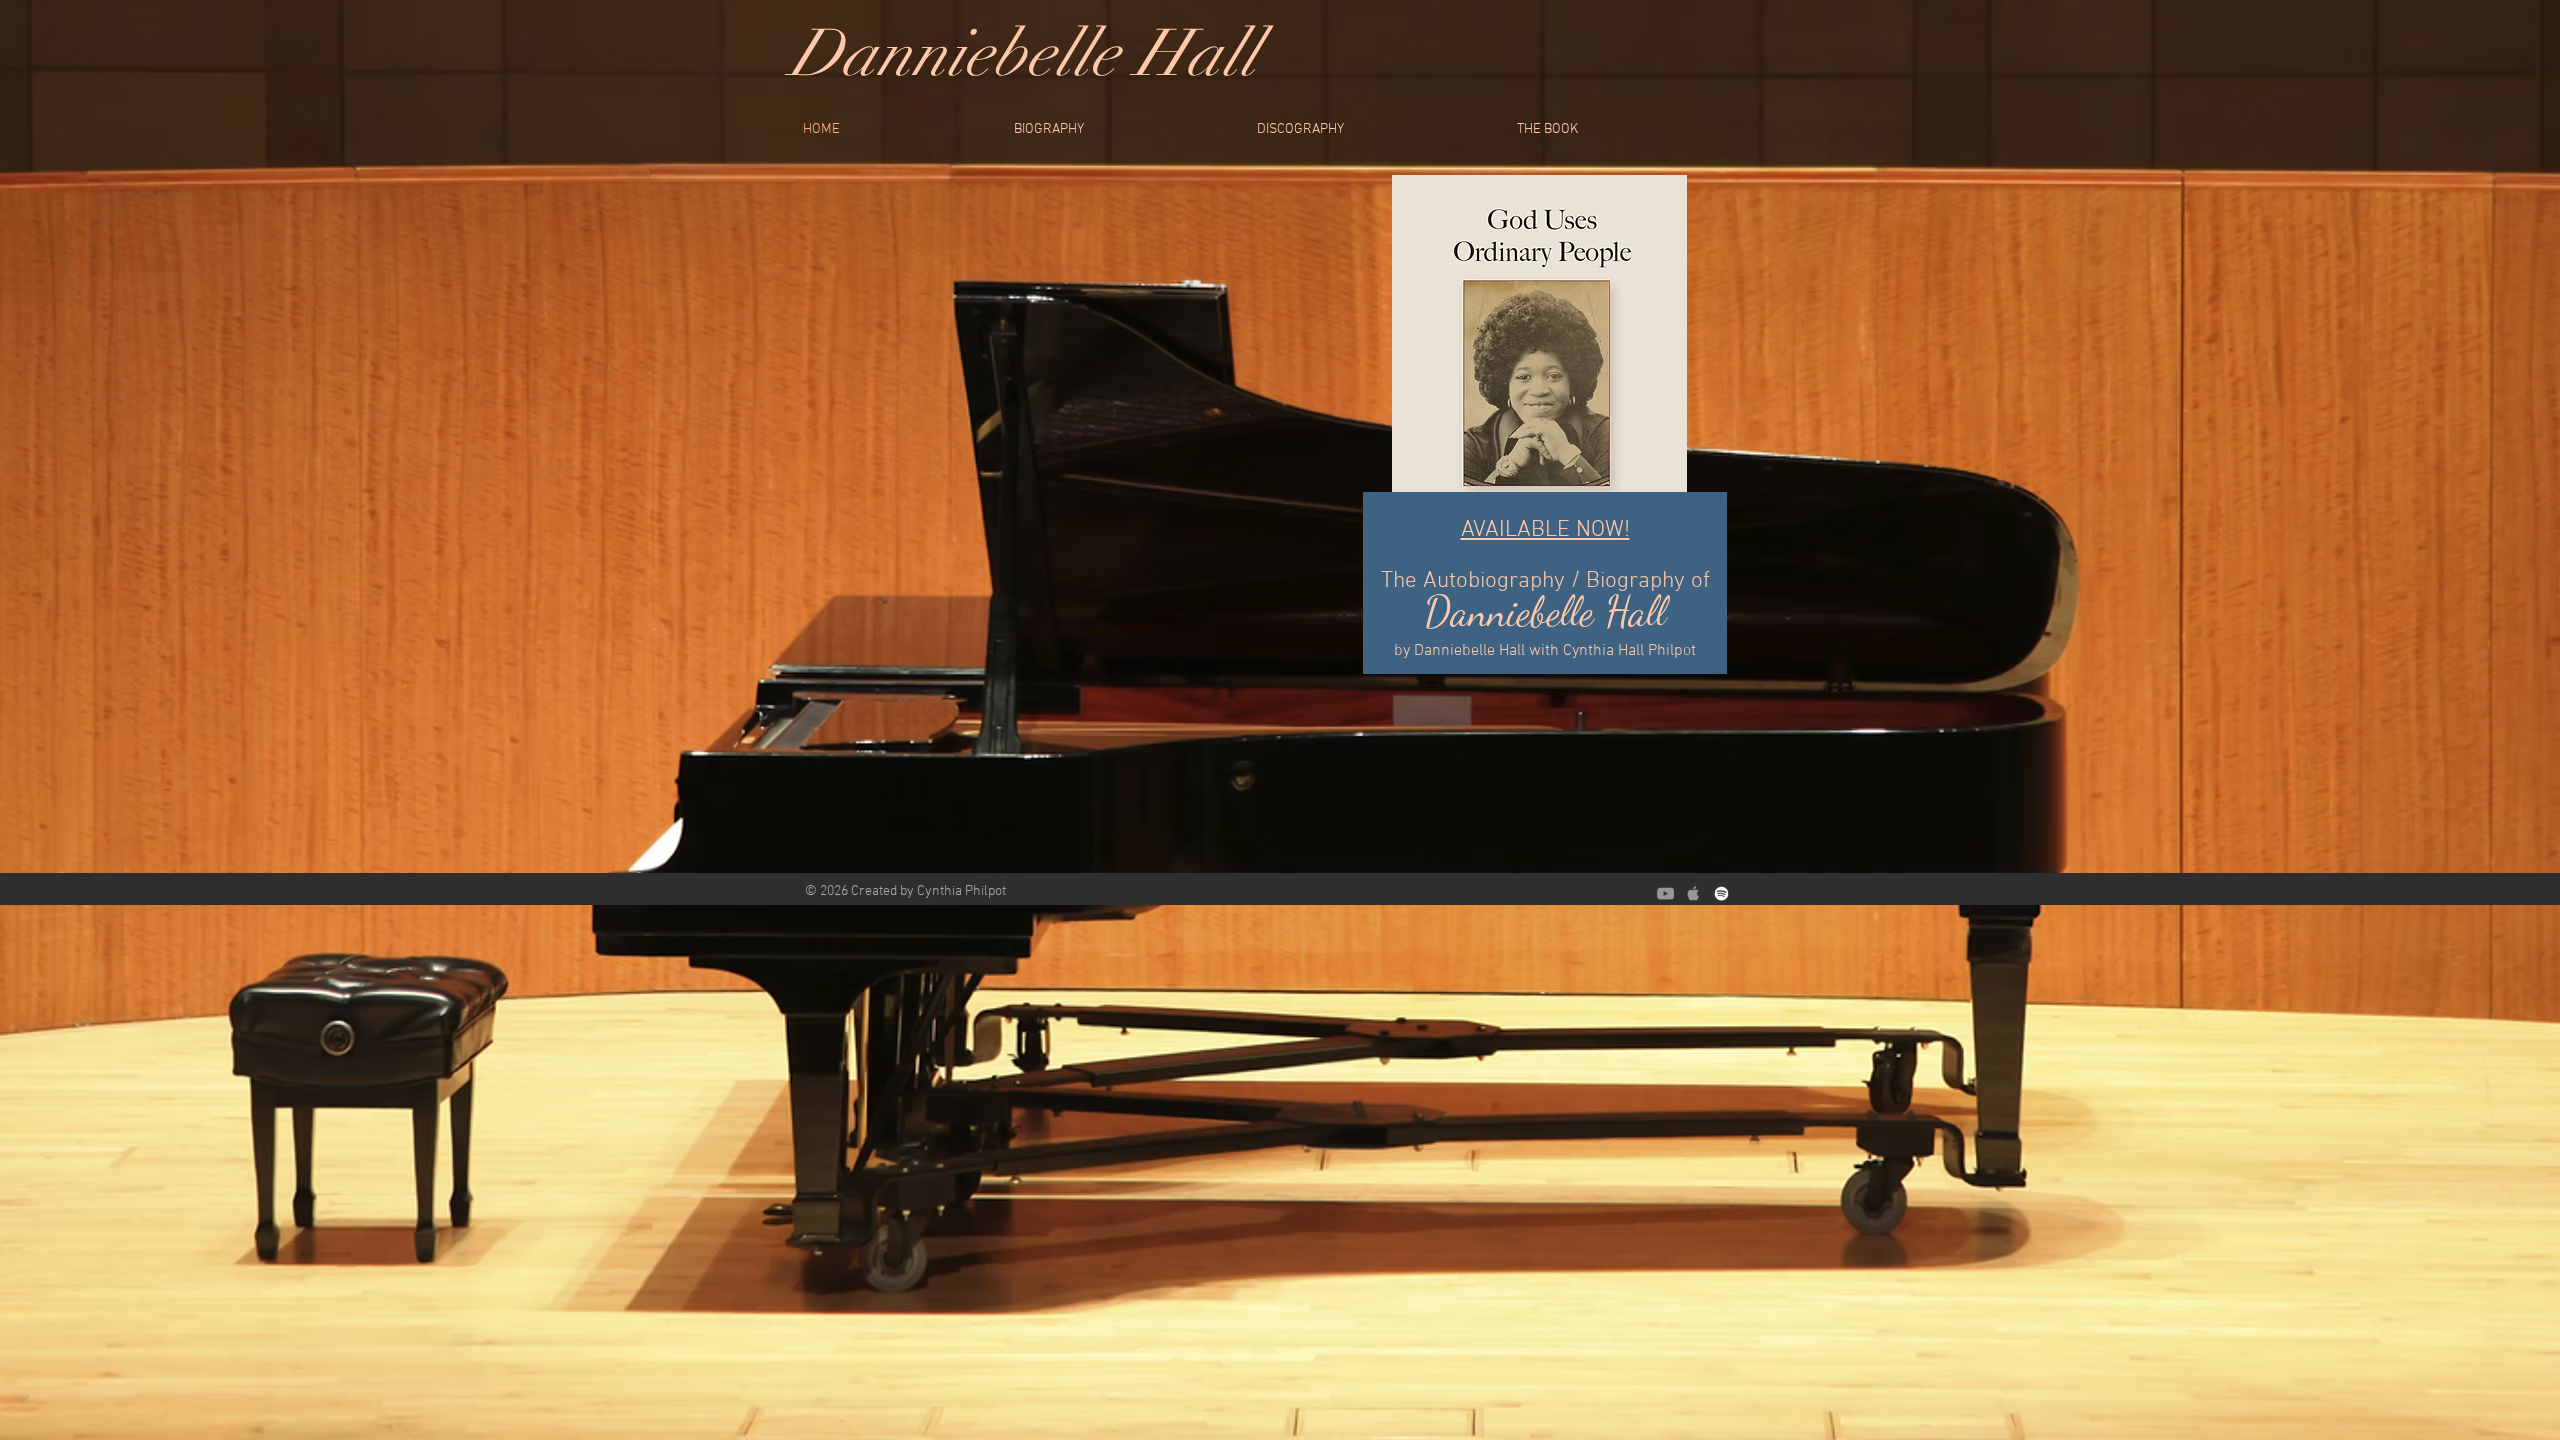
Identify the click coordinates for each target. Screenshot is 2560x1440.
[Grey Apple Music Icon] (1693, 893)
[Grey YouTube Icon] (1665, 893)
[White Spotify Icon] (1721, 893)
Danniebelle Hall (1024, 54)
